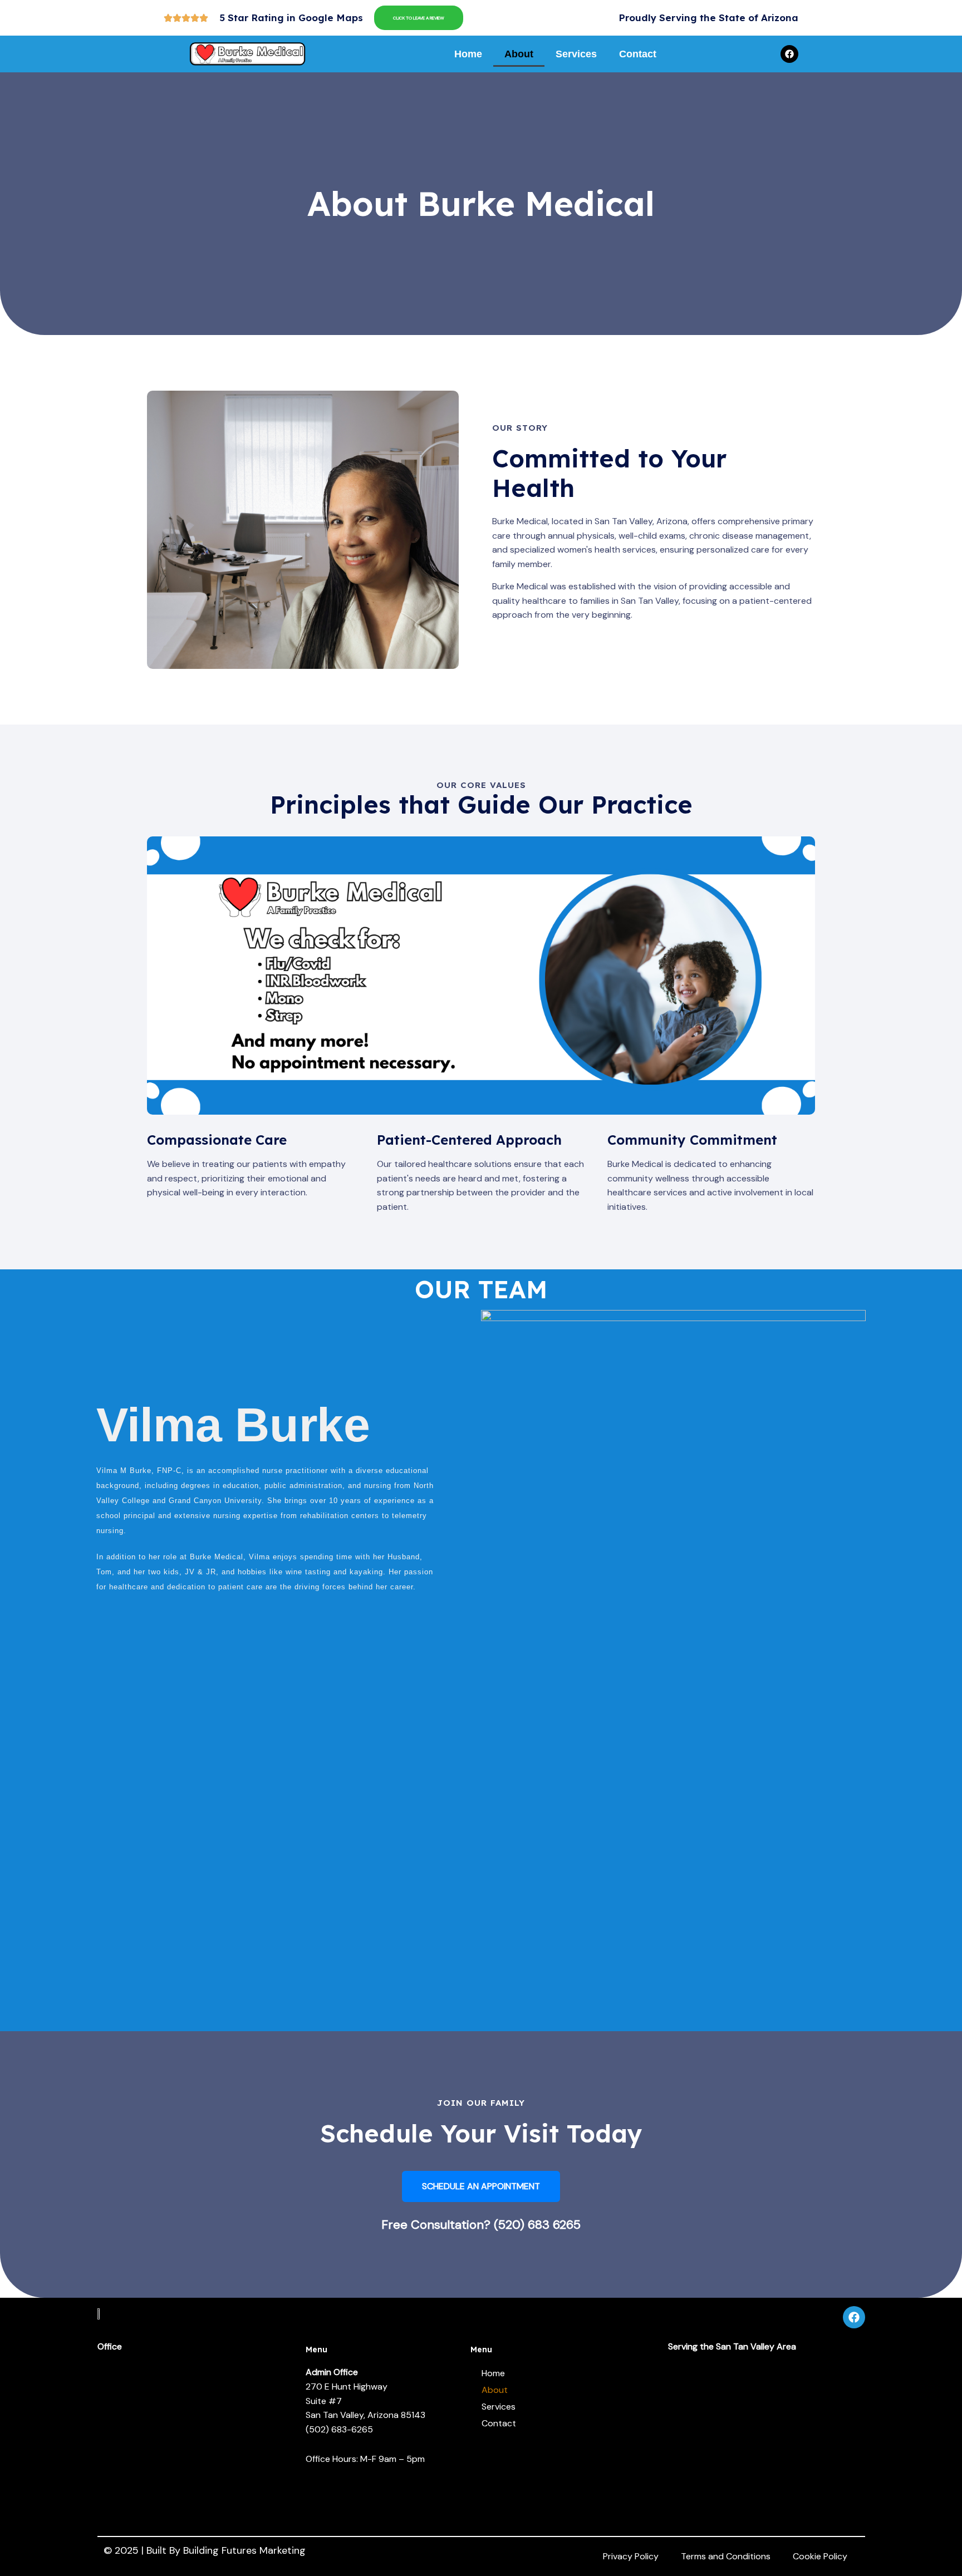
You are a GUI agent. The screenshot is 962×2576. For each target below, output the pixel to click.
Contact (638, 54)
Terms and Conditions (726, 2556)
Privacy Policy (631, 2556)
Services (576, 54)
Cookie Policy (820, 2556)
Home (468, 54)
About (519, 54)
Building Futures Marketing (244, 2550)
